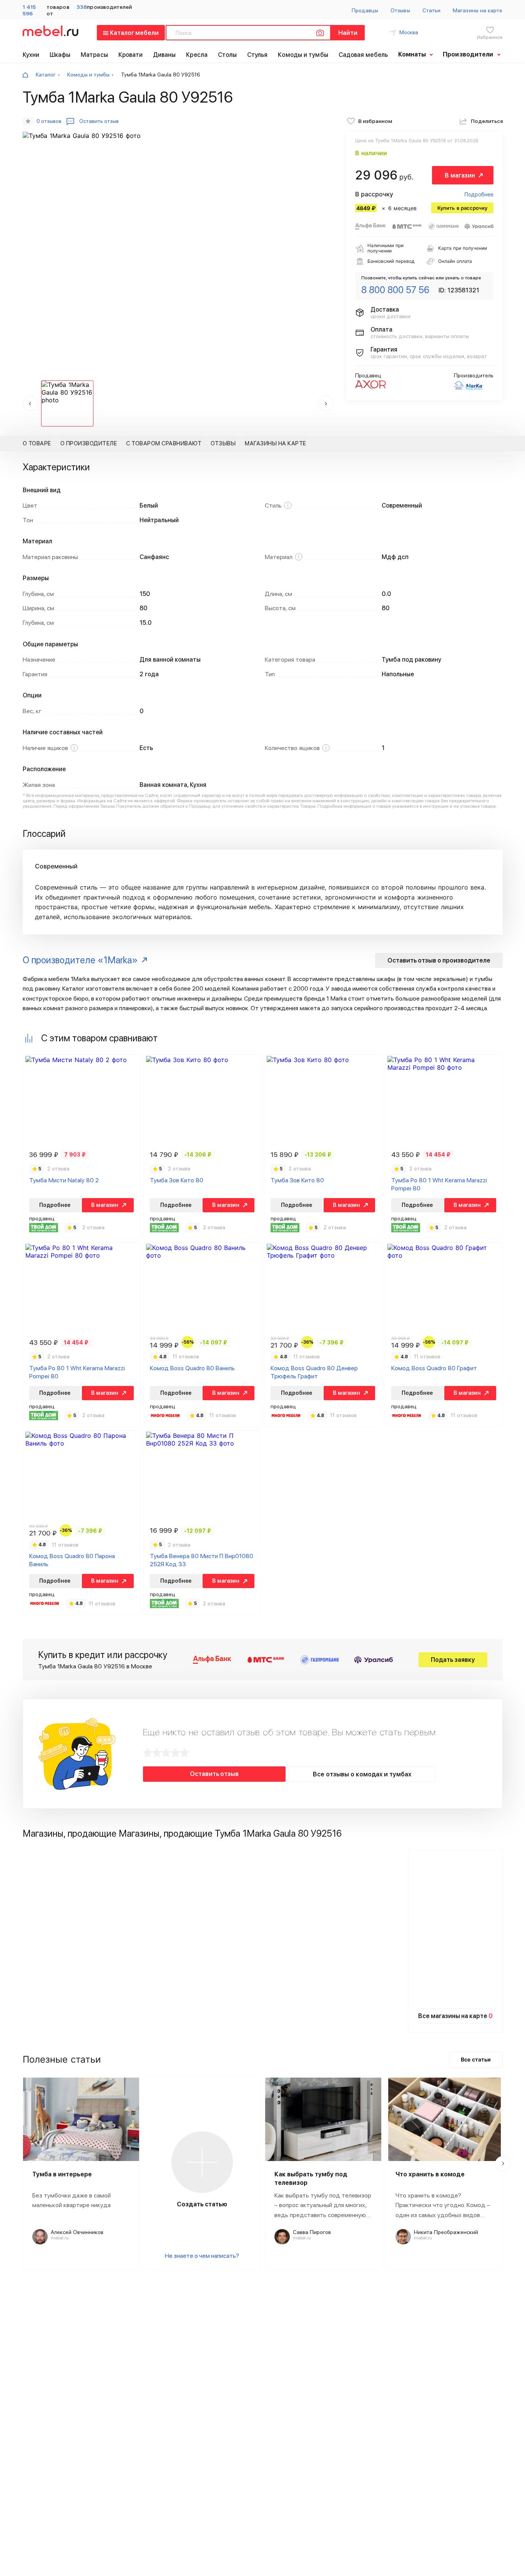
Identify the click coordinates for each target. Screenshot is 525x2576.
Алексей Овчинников (77, 2232)
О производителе (89, 443)
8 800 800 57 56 (395, 290)
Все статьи (476, 2059)
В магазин (460, 175)
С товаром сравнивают (164, 443)
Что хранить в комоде (430, 2174)
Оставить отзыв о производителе (439, 960)
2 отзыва (58, 1168)
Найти (348, 33)
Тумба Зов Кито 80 (177, 1180)
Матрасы (94, 55)
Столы (228, 55)
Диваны (164, 55)
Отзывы (400, 10)
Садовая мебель (363, 55)
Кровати (131, 55)
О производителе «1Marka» (80, 960)
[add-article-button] (202, 2162)
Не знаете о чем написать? (202, 2256)
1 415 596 (29, 10)
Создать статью (202, 2204)
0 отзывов (49, 121)
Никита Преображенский (446, 2232)
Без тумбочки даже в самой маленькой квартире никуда (71, 2200)
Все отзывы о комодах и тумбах (362, 1774)
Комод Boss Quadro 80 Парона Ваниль (72, 1560)
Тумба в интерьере (62, 2174)
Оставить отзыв (214, 1774)
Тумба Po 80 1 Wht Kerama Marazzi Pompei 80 (439, 1184)
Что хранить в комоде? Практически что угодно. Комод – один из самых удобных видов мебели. (443, 2206)
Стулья (258, 55)
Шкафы (60, 55)
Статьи (431, 10)
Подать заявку (453, 1660)
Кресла (197, 55)
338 (82, 7)
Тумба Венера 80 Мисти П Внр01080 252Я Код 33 (202, 1560)
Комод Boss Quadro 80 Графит (434, 1368)
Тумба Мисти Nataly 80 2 (64, 1180)
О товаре (37, 443)
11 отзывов (186, 1356)
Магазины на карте (478, 10)
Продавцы (365, 10)
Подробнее (479, 194)
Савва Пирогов (312, 2232)
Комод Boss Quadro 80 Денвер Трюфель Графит (314, 1372)
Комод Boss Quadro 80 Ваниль (192, 1368)
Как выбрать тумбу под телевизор (311, 2178)
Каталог (46, 75)
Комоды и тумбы (303, 55)
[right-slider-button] (503, 2164)
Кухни (31, 55)
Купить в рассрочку (462, 208)
